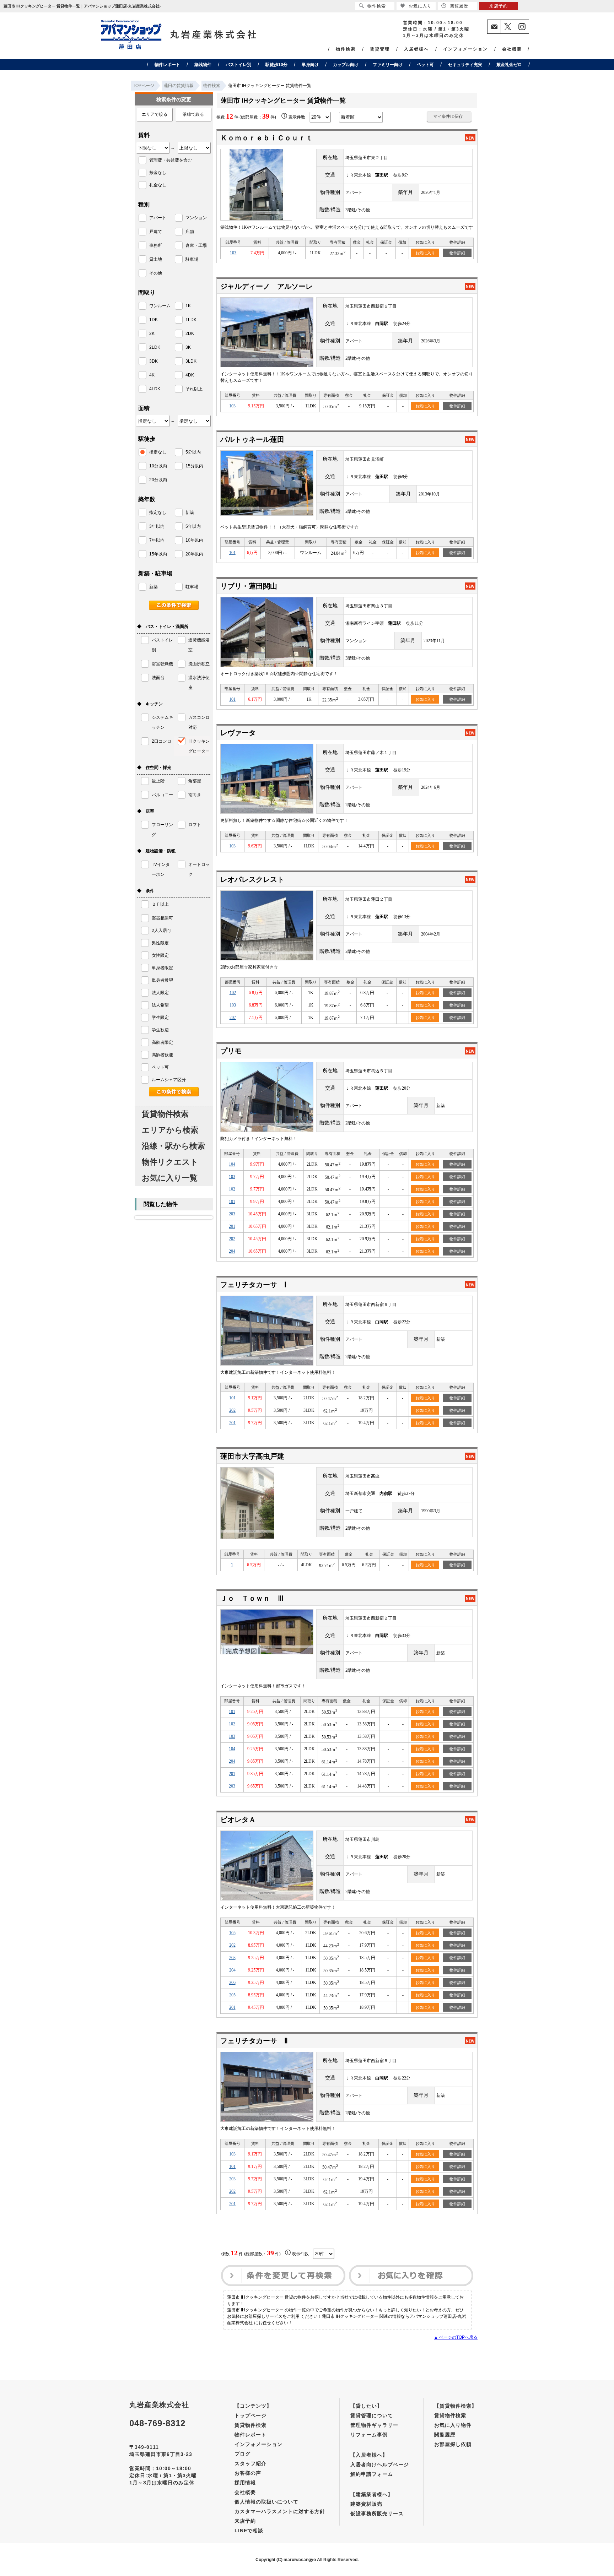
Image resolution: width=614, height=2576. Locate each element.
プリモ (231, 1051)
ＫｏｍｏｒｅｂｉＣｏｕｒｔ (266, 138)
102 (233, 993)
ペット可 (425, 65)
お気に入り (425, 253)
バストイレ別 (238, 65)
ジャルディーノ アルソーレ (266, 286)
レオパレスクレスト (252, 879)
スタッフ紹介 (251, 2463)
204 (232, 1251)
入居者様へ (416, 49)
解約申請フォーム (372, 2474)
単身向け (310, 65)
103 (233, 253)
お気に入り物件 (453, 2425)
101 (232, 553)
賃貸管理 (380, 49)
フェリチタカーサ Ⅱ (254, 2041)
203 (232, 1214)
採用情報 (245, 2483)
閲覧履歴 (445, 2435)
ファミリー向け (388, 65)
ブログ (243, 2454)
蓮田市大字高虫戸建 (252, 1456)
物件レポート (167, 65)
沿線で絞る (193, 114)
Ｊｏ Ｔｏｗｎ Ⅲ (252, 1598)
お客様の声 (248, 2473)
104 (232, 1164)
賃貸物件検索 (165, 1114)
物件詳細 (457, 253)
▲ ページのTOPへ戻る (456, 2337)
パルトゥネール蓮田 (252, 439)
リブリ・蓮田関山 (249, 586)
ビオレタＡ (238, 1820)
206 (232, 1983)
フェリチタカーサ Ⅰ (253, 1285)
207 (233, 1018)
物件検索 (346, 49)
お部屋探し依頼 (453, 2444)
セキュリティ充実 (465, 65)
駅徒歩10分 (276, 65)
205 (232, 1995)
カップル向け (346, 65)
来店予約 (245, 2521)
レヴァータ (238, 733)
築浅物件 (203, 65)
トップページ (251, 2415)
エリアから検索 (170, 1130)
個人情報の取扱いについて (266, 2502)
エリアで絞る (155, 114)
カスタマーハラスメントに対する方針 (280, 2511)
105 (232, 1933)
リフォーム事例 (369, 2435)
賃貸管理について (372, 2415)
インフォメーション (465, 49)
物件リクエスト (170, 1162)
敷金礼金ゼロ (509, 65)
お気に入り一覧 (170, 1178)
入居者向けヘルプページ (380, 2464)
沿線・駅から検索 (173, 1146)
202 (232, 1239)
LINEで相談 (249, 2531)
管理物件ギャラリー (374, 2425)
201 (232, 1226)
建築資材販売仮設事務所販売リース (377, 2509)
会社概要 (512, 49)
